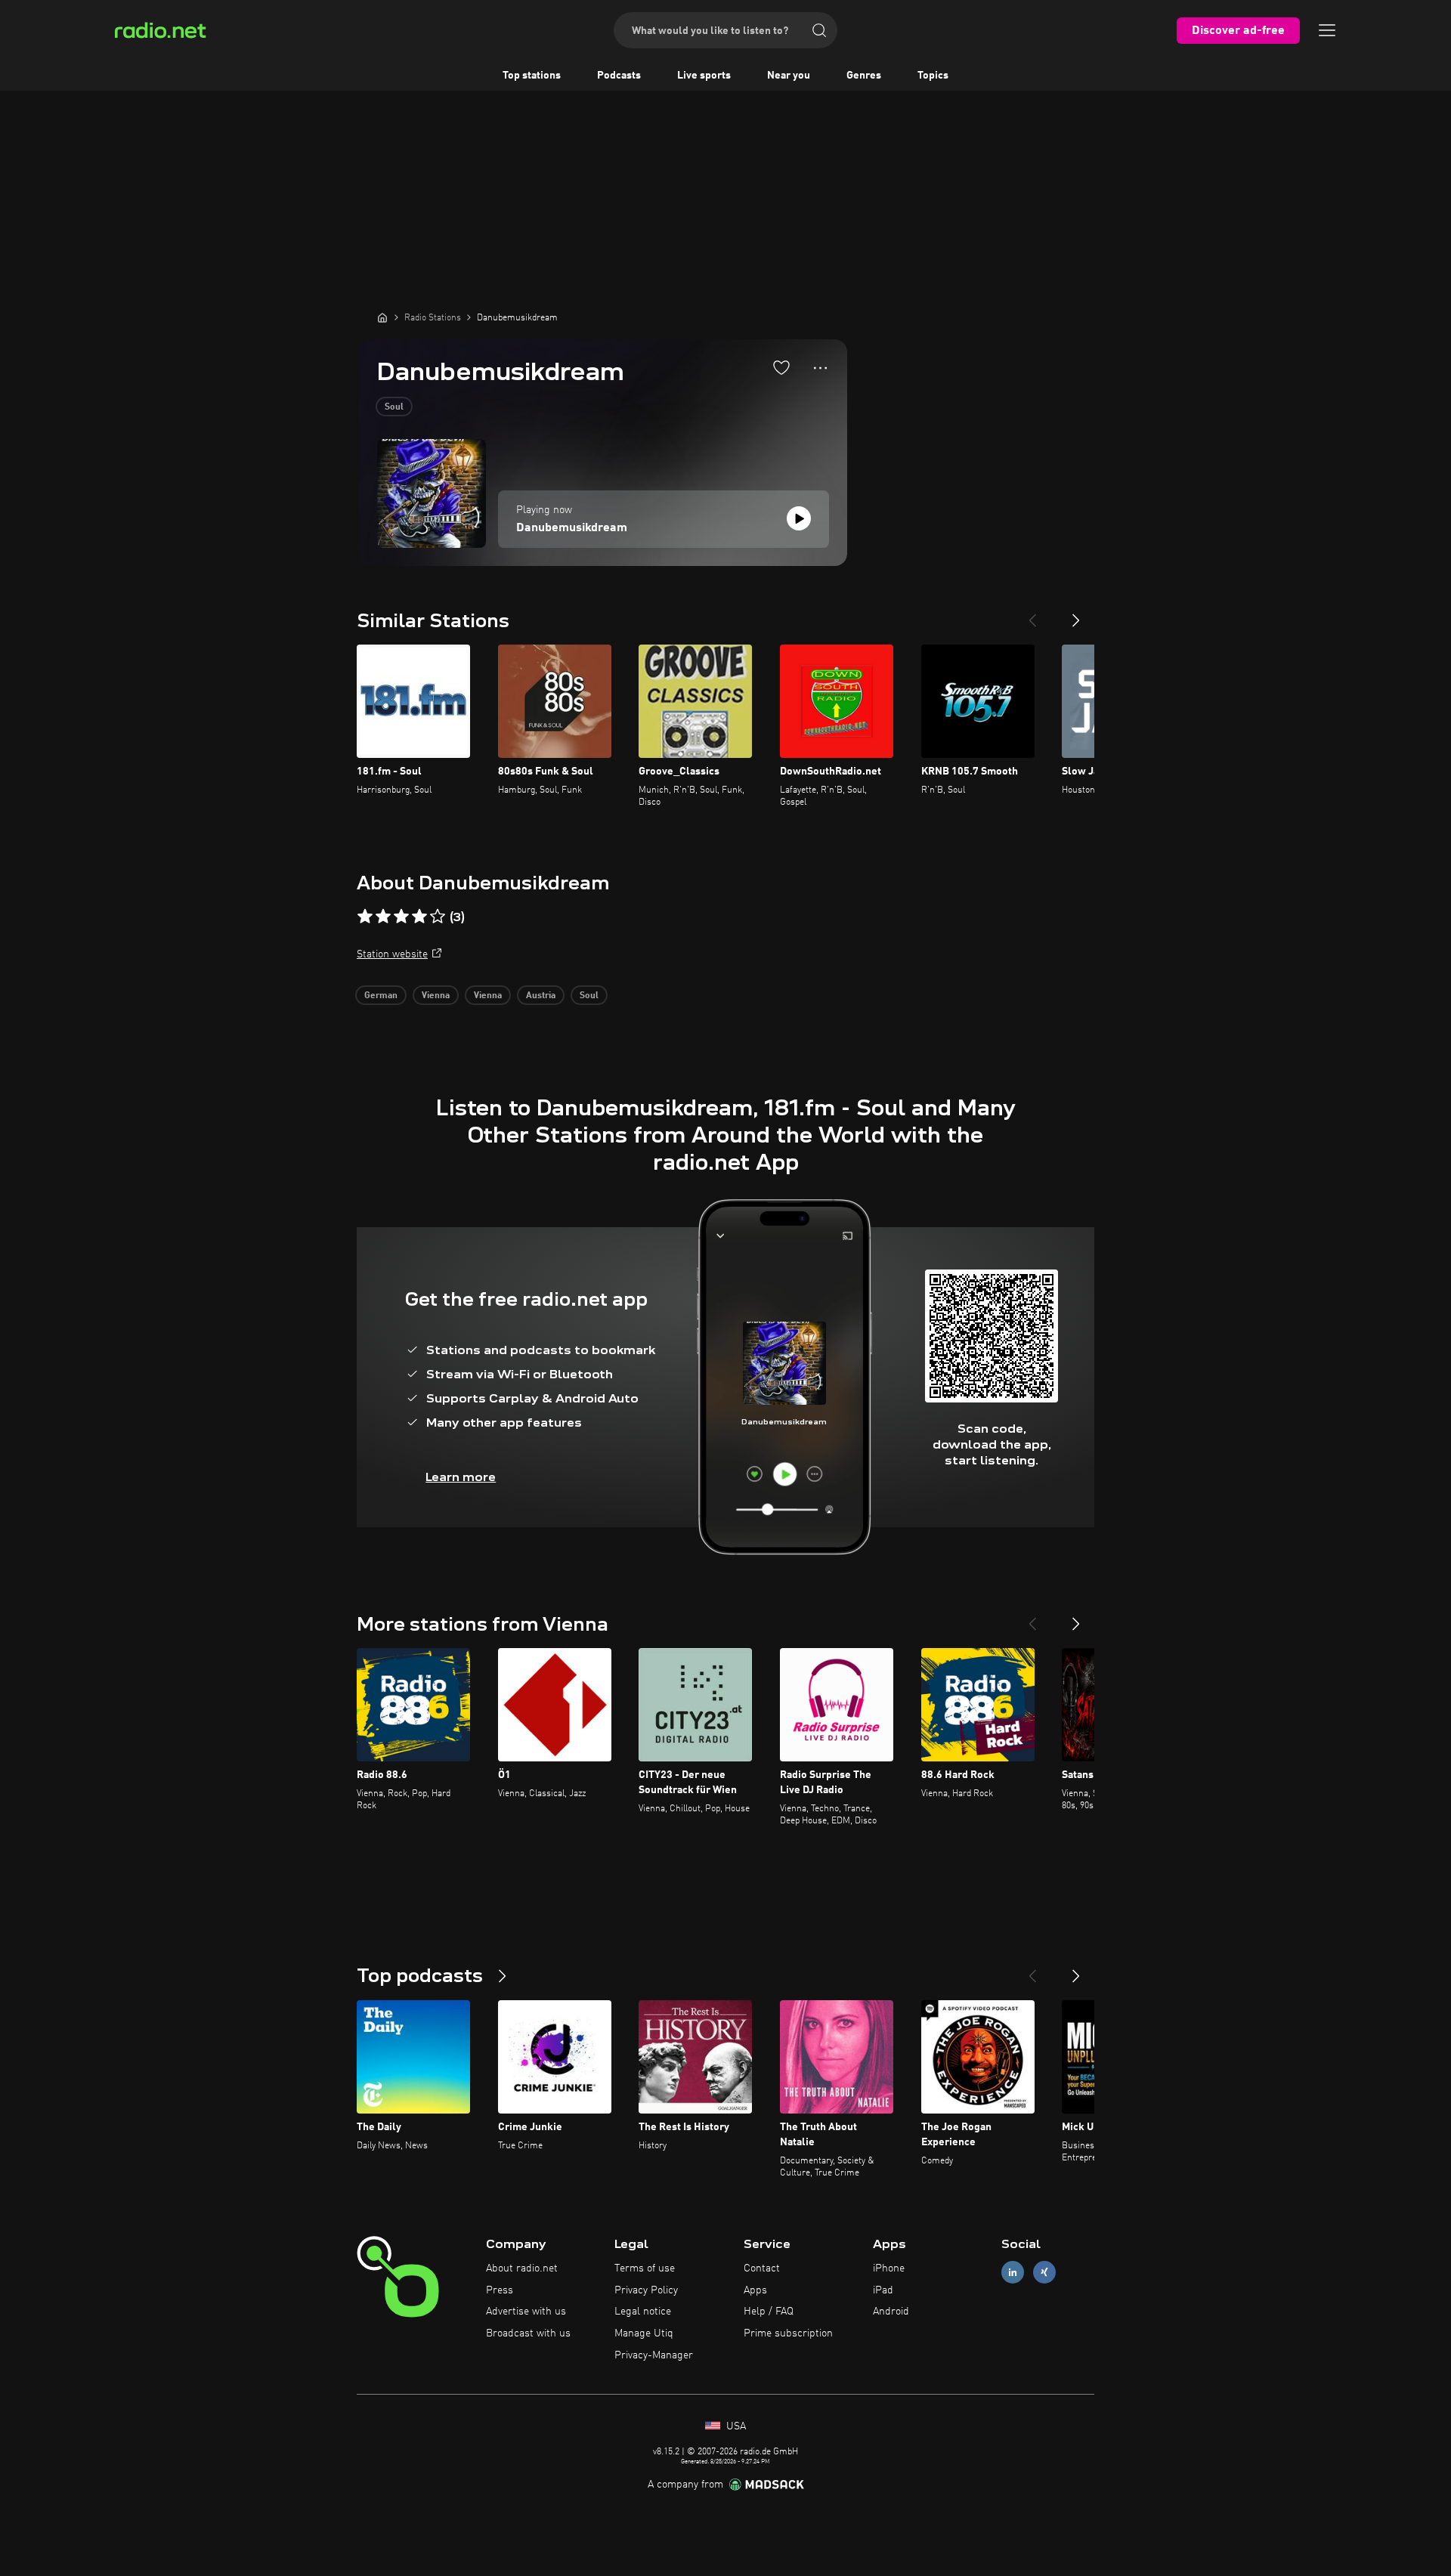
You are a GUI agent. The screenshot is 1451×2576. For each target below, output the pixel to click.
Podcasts (619, 76)
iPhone (889, 2268)
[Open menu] (1327, 30)
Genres (864, 76)
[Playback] (799, 518)
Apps (755, 2290)
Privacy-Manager (654, 2355)
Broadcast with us (528, 2333)
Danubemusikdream (572, 528)
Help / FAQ (769, 2312)
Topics (933, 76)
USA (735, 2426)
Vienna (436, 996)
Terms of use (645, 2268)
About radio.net (522, 2268)
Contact (762, 2268)
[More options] (820, 368)
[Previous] (1032, 614)
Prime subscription (788, 2333)
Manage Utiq (644, 2333)
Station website (392, 954)
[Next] (1076, 614)
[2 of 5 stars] (383, 917)
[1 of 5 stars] (365, 917)
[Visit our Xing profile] (1044, 2272)
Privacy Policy (646, 2290)
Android (891, 2312)
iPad (883, 2290)
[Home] (382, 317)
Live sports (704, 76)
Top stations (532, 76)
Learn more (461, 1477)
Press (500, 2290)
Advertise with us (526, 2312)
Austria (541, 996)
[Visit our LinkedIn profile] (1013, 2272)
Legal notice (643, 2312)
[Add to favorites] (781, 367)
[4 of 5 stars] (419, 917)
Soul (394, 407)
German (381, 996)
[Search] (819, 30)
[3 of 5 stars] (401, 917)
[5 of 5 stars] (438, 917)
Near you (789, 76)
